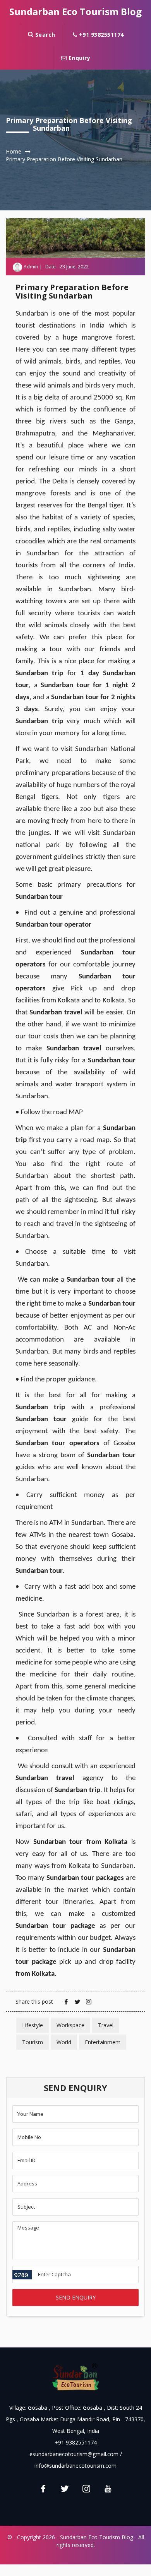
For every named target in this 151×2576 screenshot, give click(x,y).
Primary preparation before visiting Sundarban (64, 159)
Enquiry (78, 58)
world (64, 2042)
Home (14, 151)
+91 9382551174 (100, 35)
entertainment (103, 2042)
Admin (31, 267)
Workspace (70, 2025)
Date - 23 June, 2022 (67, 267)
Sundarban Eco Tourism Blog (75, 11)
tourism (33, 2042)
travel (106, 2025)
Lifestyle (33, 2025)
